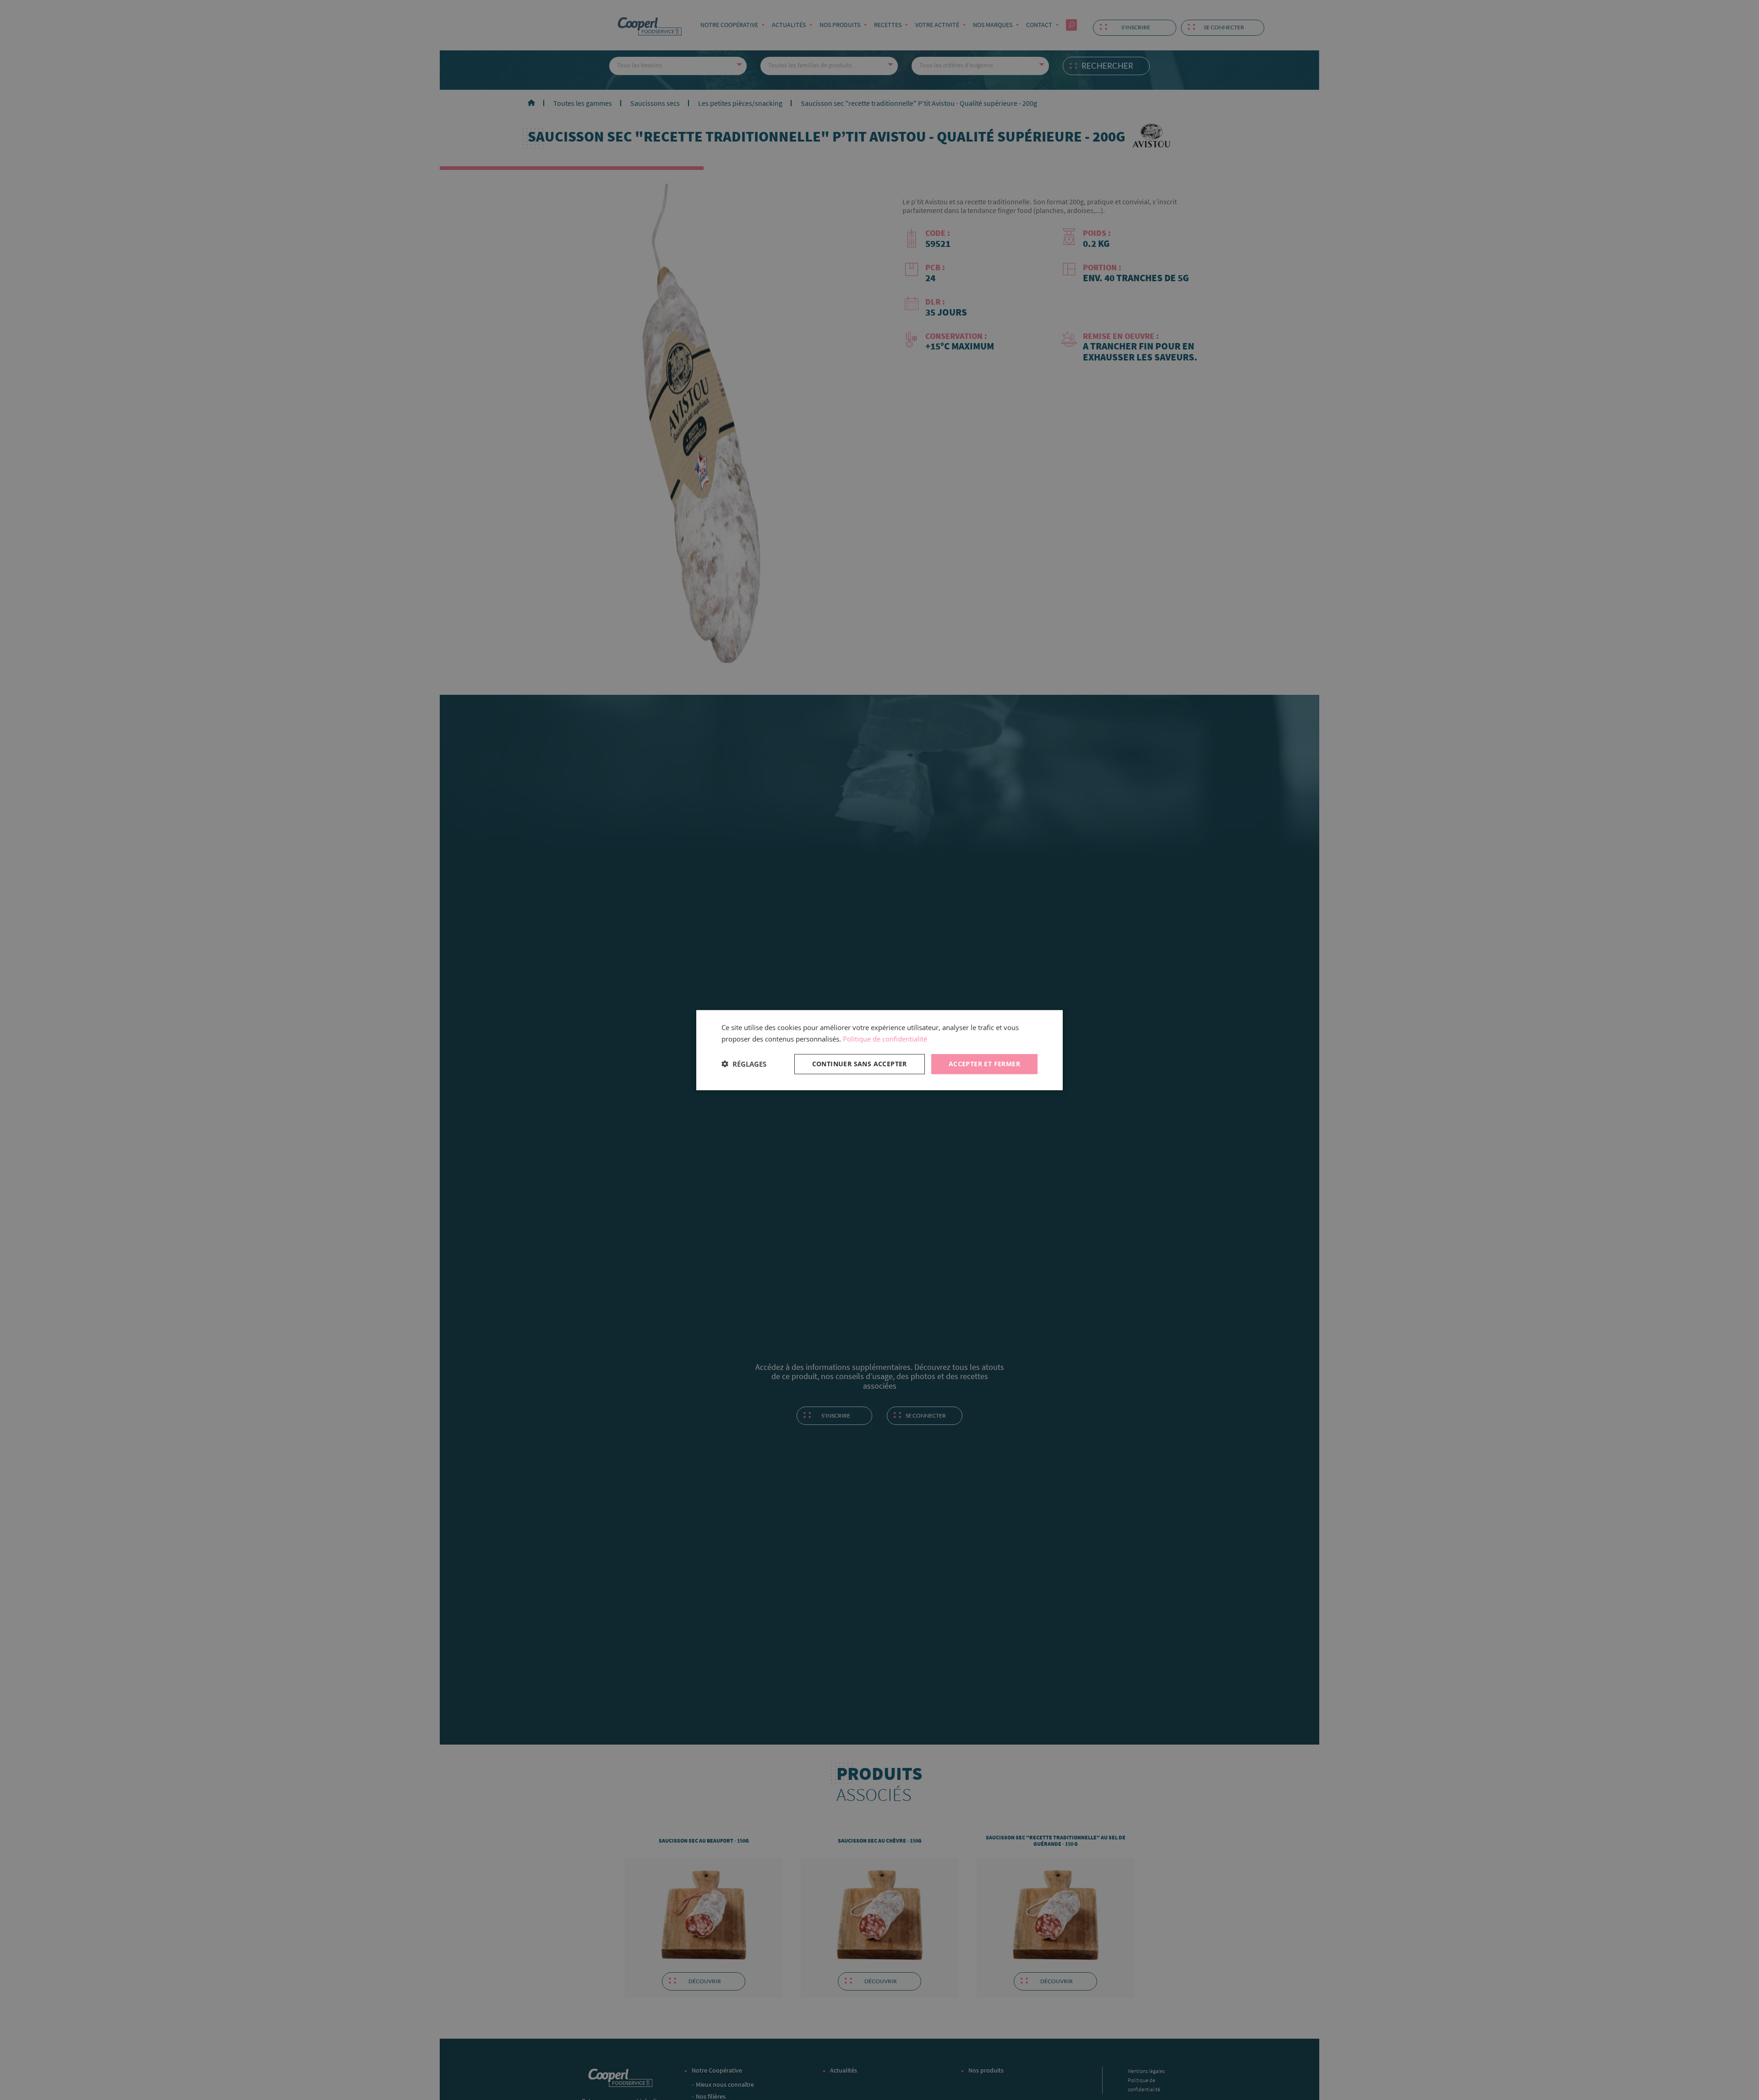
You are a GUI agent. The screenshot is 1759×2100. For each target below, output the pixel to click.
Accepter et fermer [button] (984, 1063)
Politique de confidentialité (885, 1039)
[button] (744, 1064)
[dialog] (879, 1050)
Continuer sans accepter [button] (860, 1063)
